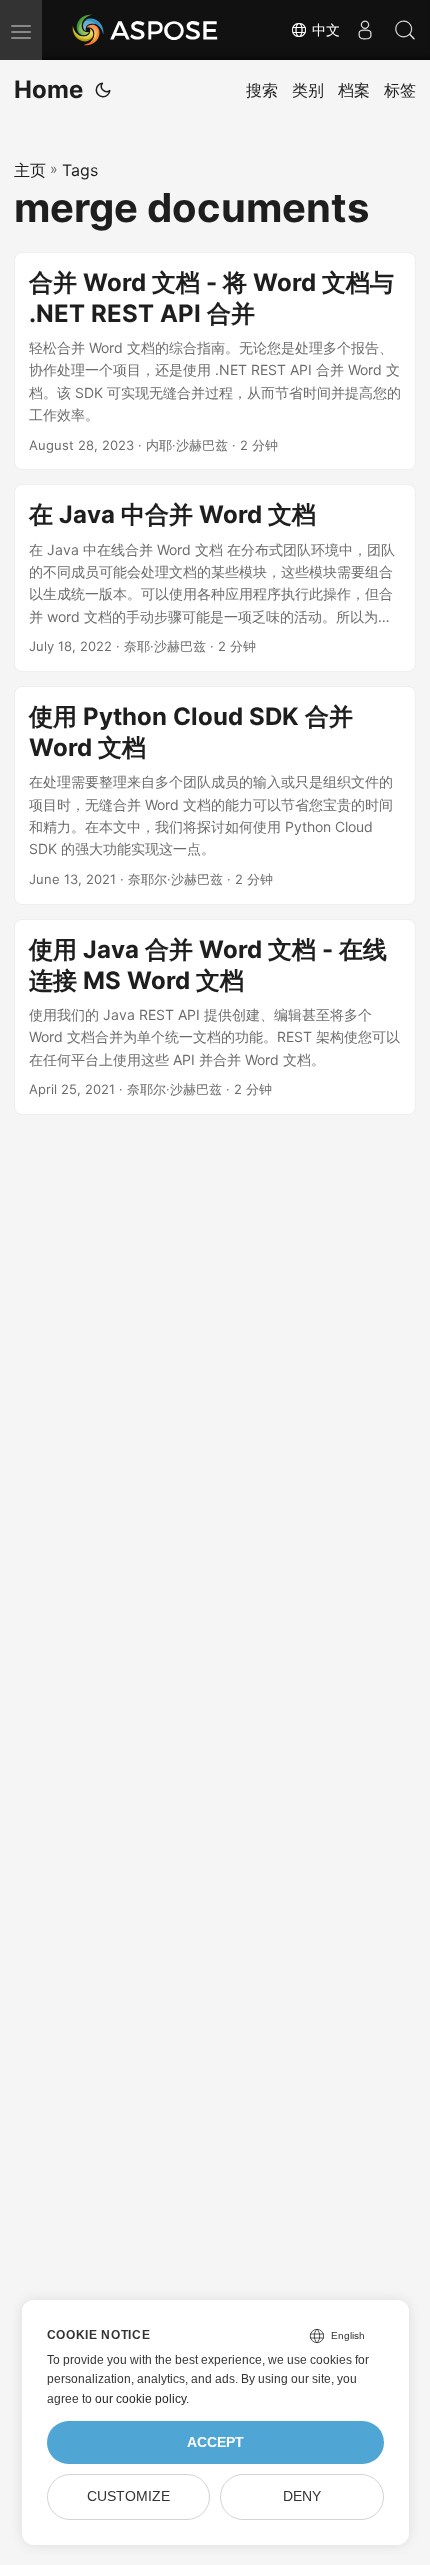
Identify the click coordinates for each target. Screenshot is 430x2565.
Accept (215, 2442)
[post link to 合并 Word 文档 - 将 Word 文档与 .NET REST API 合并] (215, 361)
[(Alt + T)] (103, 90)
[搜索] (405, 30)
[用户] (365, 30)
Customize (128, 2496)
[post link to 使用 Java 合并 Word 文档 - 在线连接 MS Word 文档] (215, 1017)
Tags (80, 170)
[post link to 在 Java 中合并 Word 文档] (215, 578)
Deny (302, 2496)
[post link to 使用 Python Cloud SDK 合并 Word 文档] (215, 795)
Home (48, 89)
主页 (30, 170)
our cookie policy (140, 2399)
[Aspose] (146, 30)
